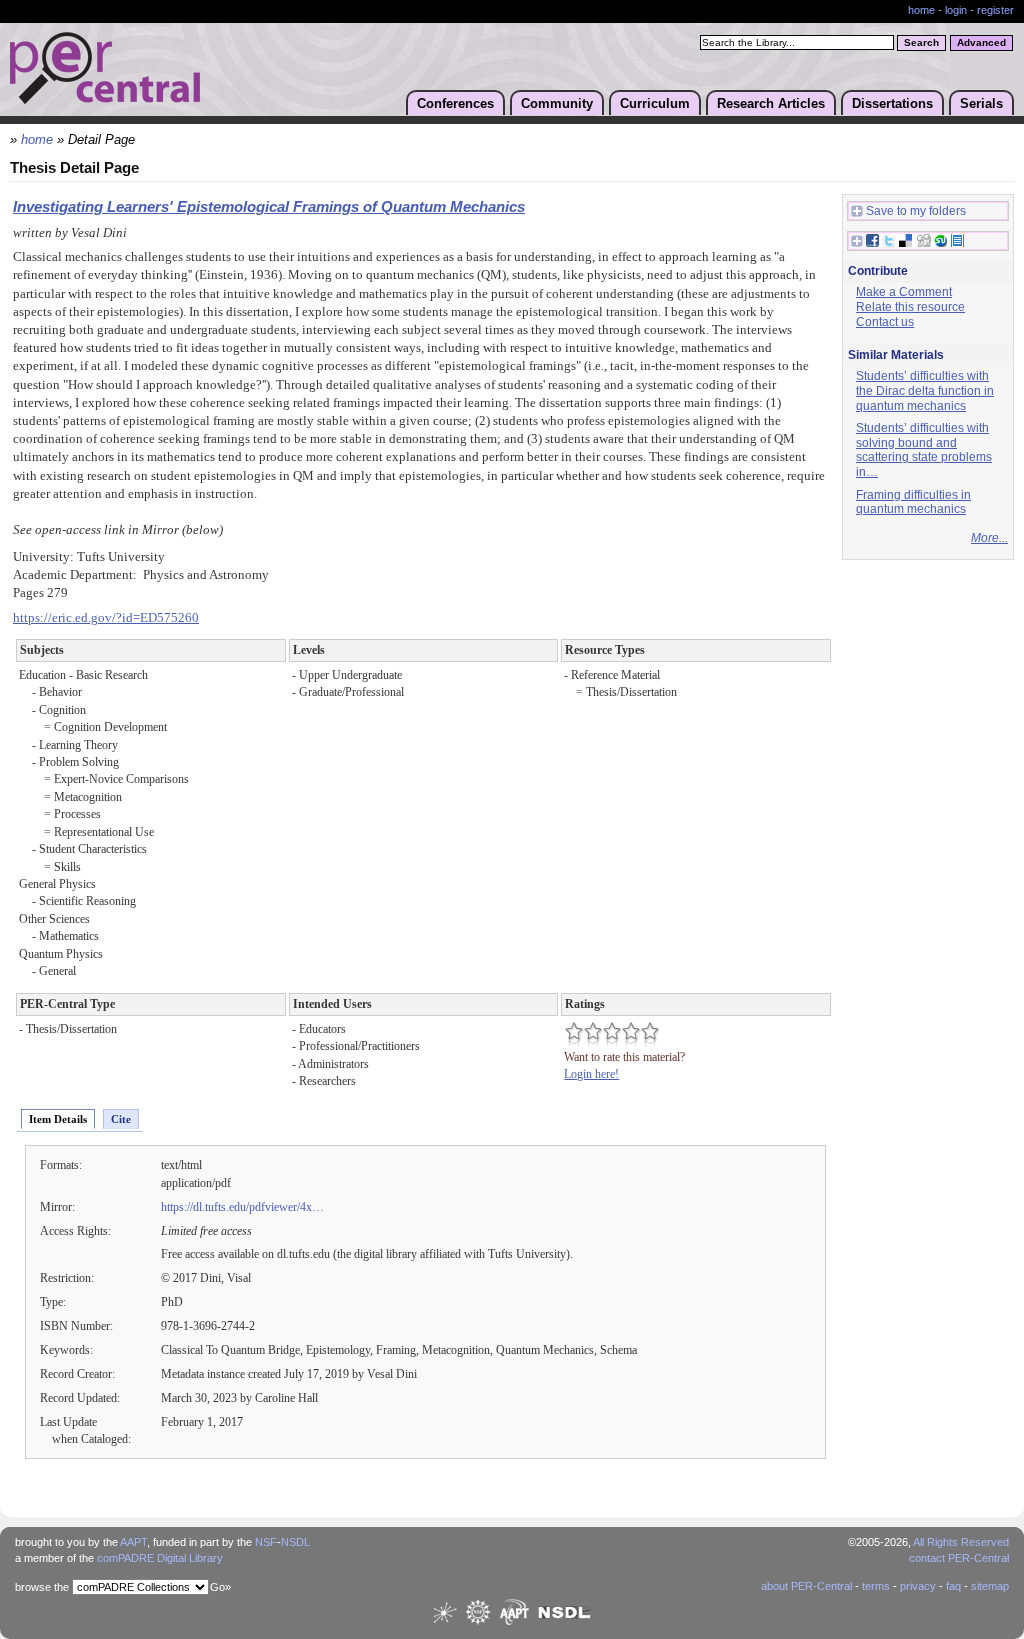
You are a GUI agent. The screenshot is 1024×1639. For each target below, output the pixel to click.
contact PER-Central (959, 1558)
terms (876, 1586)
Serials (981, 103)
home (921, 10)
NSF (266, 1542)
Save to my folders (916, 211)
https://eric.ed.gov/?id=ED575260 (106, 618)
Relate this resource (910, 307)
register (995, 10)
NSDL (295, 1542)
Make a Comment (904, 292)
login (956, 10)
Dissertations (892, 103)
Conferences (455, 103)
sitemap (990, 1586)
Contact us (885, 322)
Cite (121, 1119)
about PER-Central (806, 1586)
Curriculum (655, 103)
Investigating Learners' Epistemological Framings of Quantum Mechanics (269, 207)
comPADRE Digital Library (160, 1558)
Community (557, 103)
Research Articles (771, 103)
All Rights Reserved (961, 1542)
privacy (918, 1586)
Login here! (591, 1074)
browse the (42, 1587)
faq (953, 1586)
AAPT (133, 1542)
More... (989, 538)
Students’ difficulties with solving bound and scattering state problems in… (924, 450)
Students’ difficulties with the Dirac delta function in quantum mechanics (925, 390)
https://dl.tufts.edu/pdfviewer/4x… (242, 1207)
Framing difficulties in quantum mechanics (913, 502)
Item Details (58, 1119)
